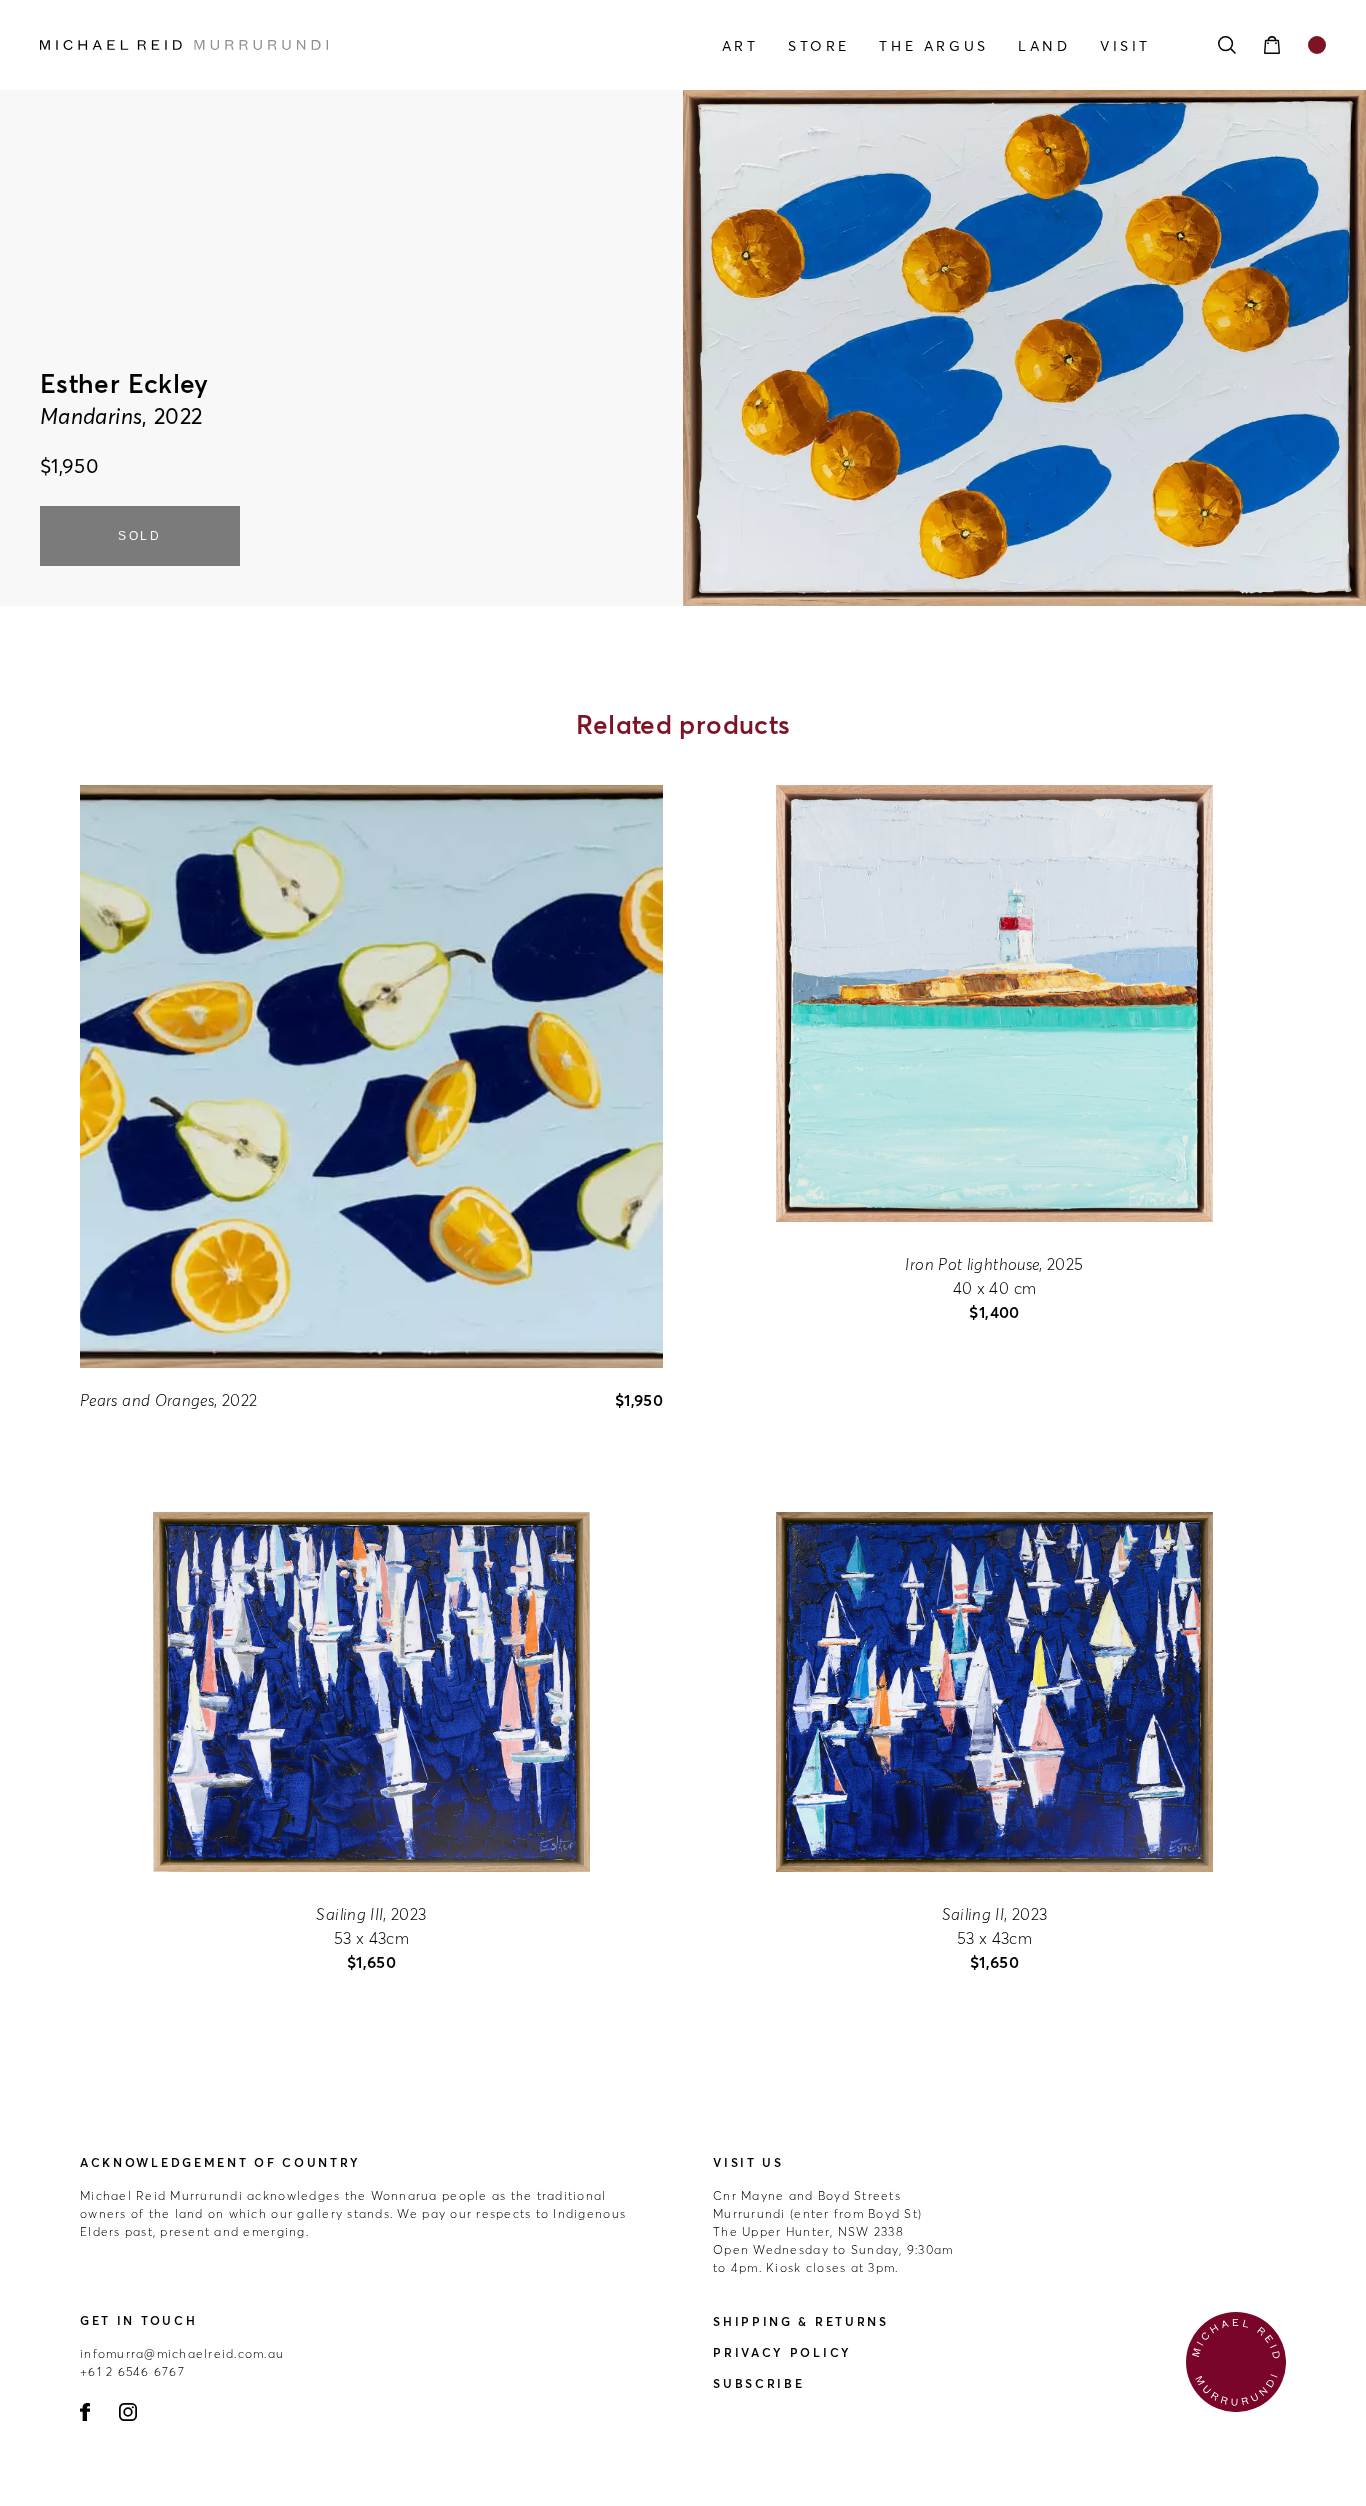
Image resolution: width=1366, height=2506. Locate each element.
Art (740, 46)
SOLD (140, 536)
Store (819, 46)
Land (1044, 46)
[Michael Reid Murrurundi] (233, 45)
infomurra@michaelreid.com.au (182, 2353)
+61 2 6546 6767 (132, 2371)
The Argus (933, 46)
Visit (1125, 46)
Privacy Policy (782, 2352)
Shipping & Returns (801, 2321)
